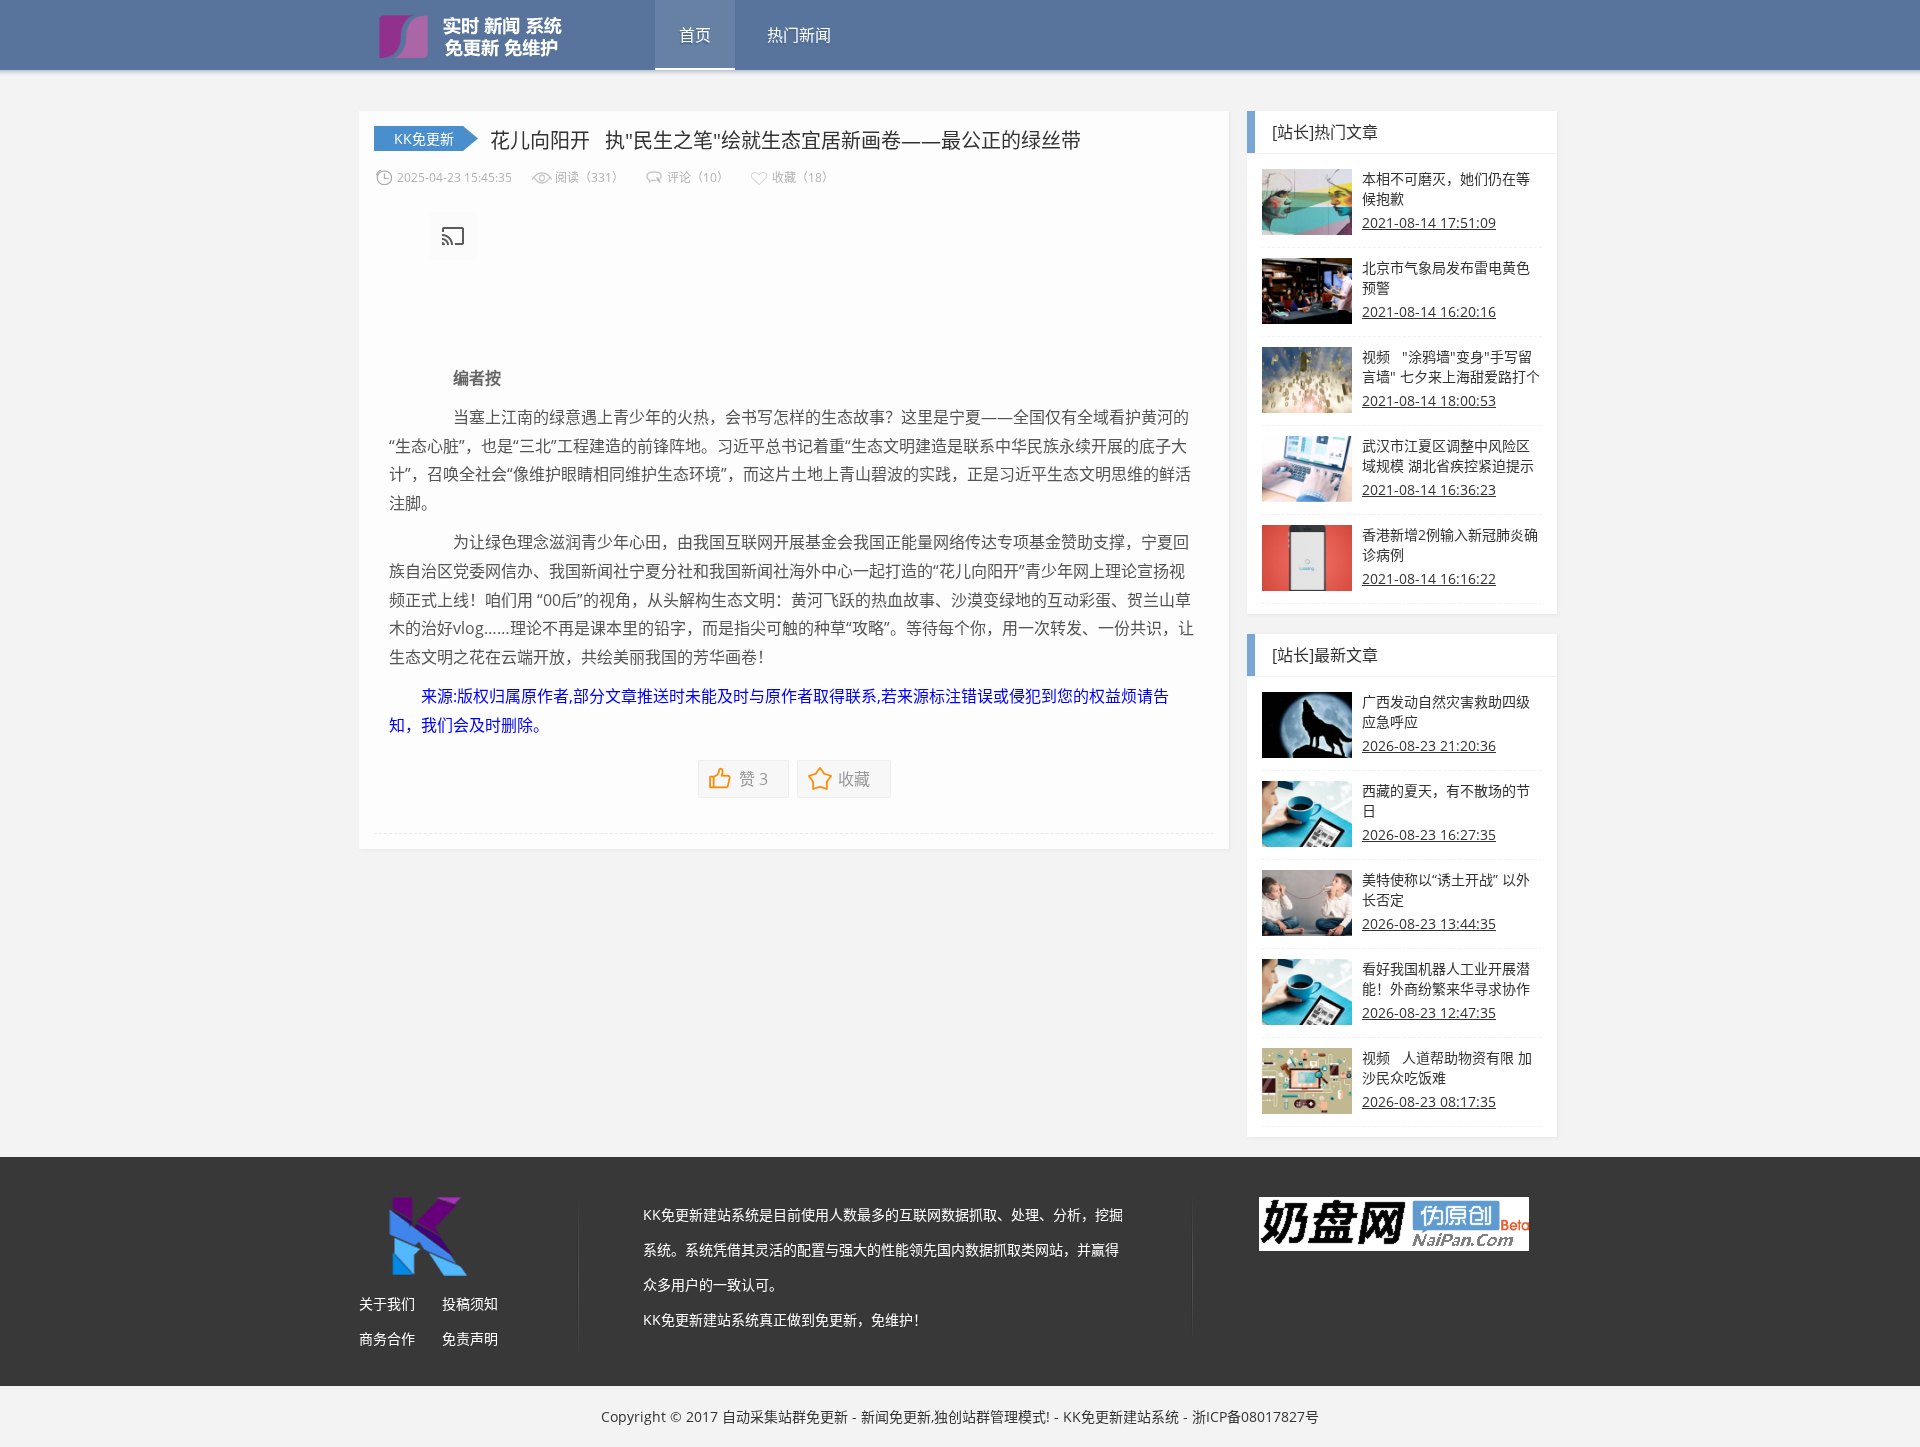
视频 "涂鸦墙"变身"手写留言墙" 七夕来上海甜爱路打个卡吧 (1451, 367)
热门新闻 (799, 35)
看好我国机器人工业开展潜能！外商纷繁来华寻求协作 (1446, 978)
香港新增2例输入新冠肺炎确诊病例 (1450, 544)
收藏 (854, 779)
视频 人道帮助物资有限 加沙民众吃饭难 (1447, 1067)
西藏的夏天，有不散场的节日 (1446, 800)
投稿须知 (470, 1303)
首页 (695, 35)
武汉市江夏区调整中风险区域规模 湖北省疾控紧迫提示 (1448, 455)
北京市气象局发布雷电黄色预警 (1446, 277)
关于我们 (387, 1303)
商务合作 (387, 1338)
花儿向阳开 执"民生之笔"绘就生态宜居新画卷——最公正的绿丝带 (785, 140)
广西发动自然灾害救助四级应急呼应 (1446, 711)
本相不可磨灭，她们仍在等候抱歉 (1446, 188)
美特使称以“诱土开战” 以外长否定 (1446, 889)
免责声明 (470, 1338)
